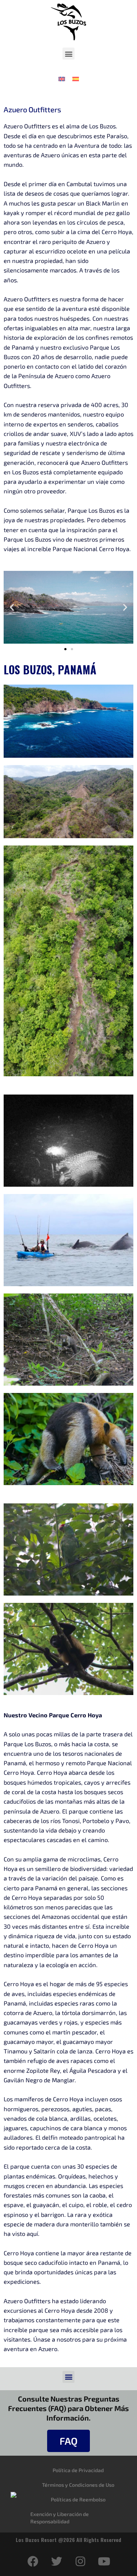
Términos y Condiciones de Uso (78, 2485)
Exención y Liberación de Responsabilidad (60, 2518)
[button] (68, 54)
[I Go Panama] (14, 2494)
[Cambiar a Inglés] (62, 78)
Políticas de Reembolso (78, 2499)
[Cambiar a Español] (76, 78)
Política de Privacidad (78, 2470)
